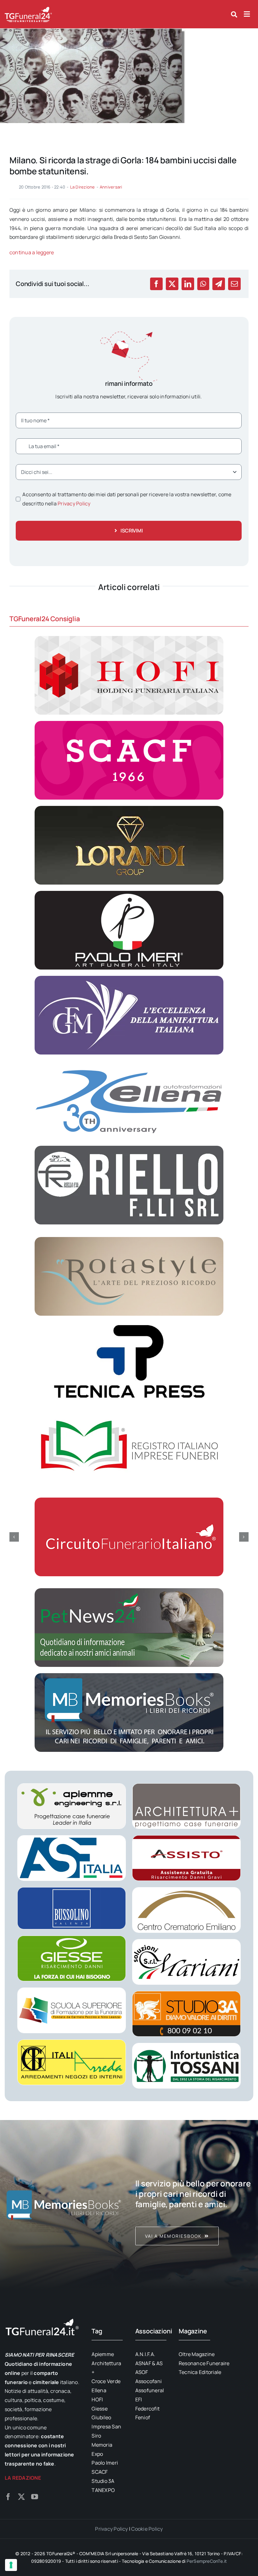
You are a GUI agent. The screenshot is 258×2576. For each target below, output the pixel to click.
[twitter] (21, 2497)
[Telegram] (219, 284)
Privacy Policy (74, 503)
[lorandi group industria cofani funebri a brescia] (129, 808)
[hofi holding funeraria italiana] (129, 638)
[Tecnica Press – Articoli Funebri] (129, 1325)
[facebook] (8, 2497)
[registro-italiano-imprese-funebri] (129, 1409)
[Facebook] (156, 284)
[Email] (234, 284)
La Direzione (83, 187)
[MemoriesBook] (64, 2205)
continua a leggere (32, 252)
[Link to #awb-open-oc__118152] (234, 14)
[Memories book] (194, 2205)
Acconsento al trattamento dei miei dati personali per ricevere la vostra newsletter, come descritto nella (127, 499)
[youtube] (35, 2497)
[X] (172, 284)
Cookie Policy (147, 2529)
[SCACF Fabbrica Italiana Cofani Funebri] (129, 723)
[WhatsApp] (203, 284)
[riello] (129, 1148)
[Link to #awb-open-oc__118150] (247, 14)
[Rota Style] (129, 1240)
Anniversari (111, 187)
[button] (14, 1537)
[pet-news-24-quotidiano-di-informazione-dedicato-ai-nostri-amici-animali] (129, 1591)
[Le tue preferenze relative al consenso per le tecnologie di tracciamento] (11, 2565)
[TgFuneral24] (28, 9)
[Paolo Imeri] (129, 893)
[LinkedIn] (188, 284)
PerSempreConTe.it (207, 2561)
